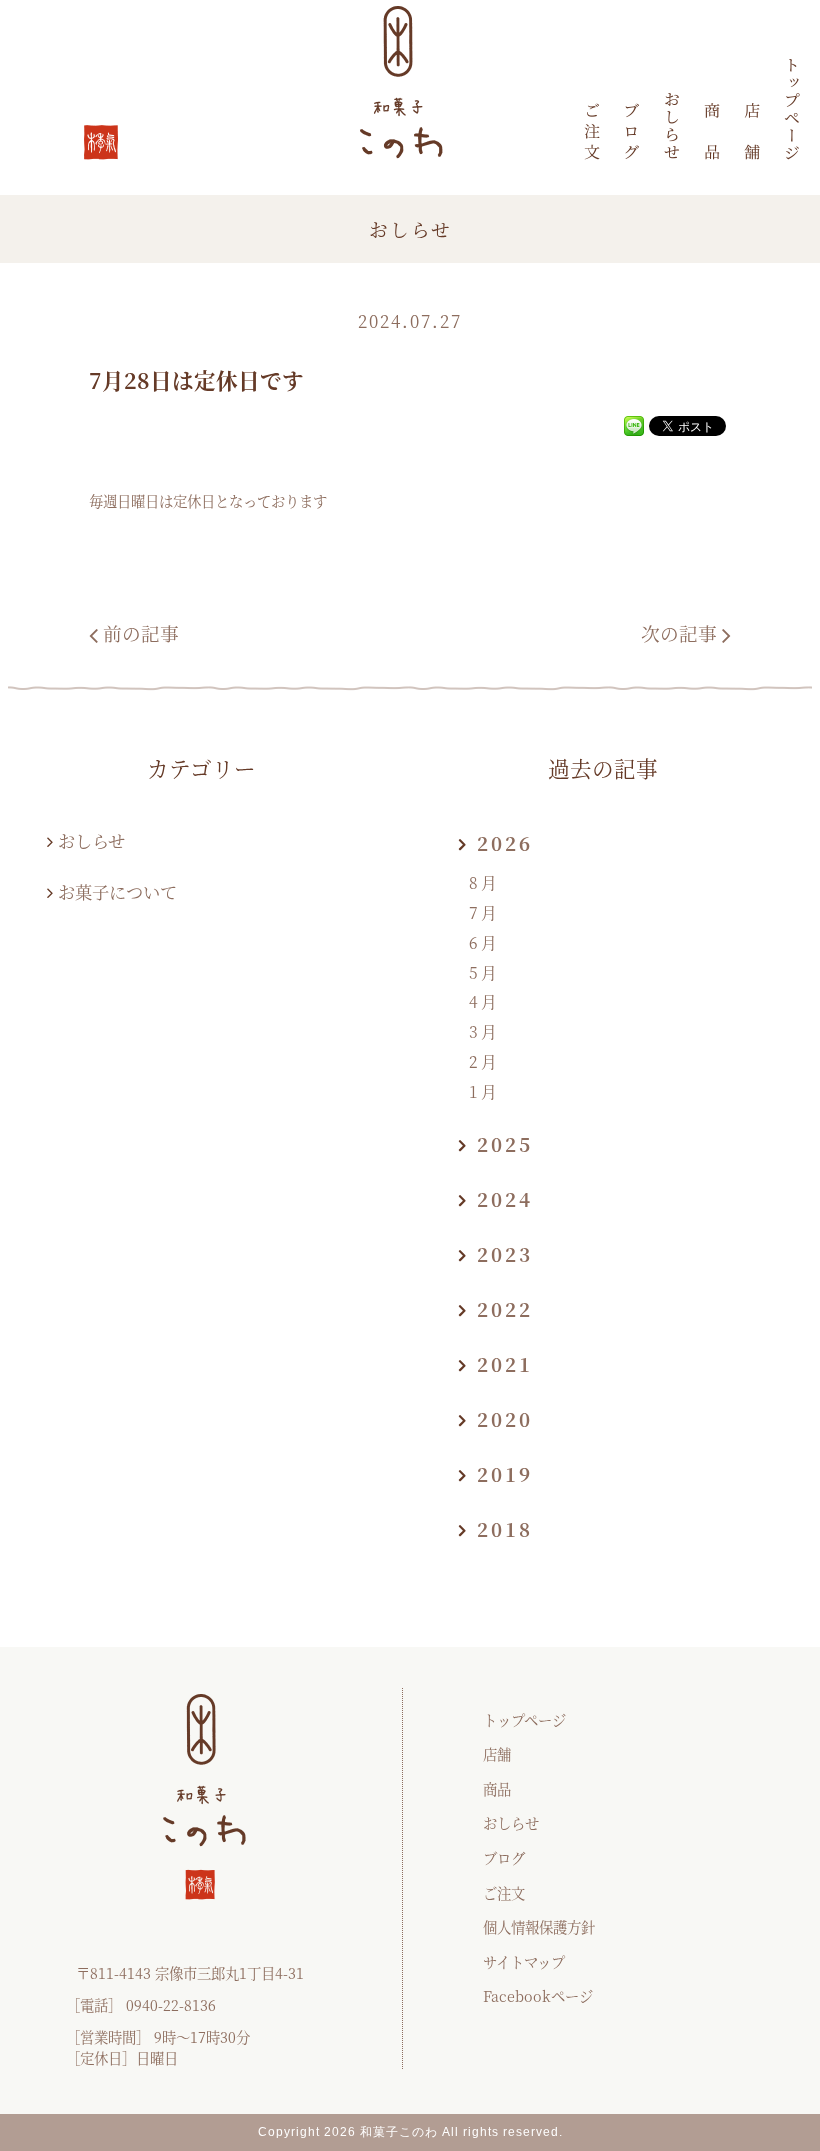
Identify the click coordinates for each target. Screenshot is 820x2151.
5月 (484, 972)
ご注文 (504, 1892)
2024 (505, 1198)
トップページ (524, 1719)
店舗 (497, 1753)
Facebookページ (538, 1995)
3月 (484, 1031)
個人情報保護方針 (539, 1926)
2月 (484, 1061)
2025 (505, 1143)
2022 (505, 1308)
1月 (484, 1091)
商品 (497, 1788)
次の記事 (679, 632)
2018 (505, 1528)
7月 (484, 912)
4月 (484, 1001)
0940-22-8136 (171, 2004)
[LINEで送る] (634, 424)
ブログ (504, 1857)
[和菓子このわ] (792, 108)
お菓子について (117, 891)
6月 (484, 942)
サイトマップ (524, 1961)
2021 (505, 1363)
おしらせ (91, 840)
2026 (505, 842)
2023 (505, 1253)
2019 (505, 1473)
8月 (484, 882)
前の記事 (141, 632)
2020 (505, 1418)
